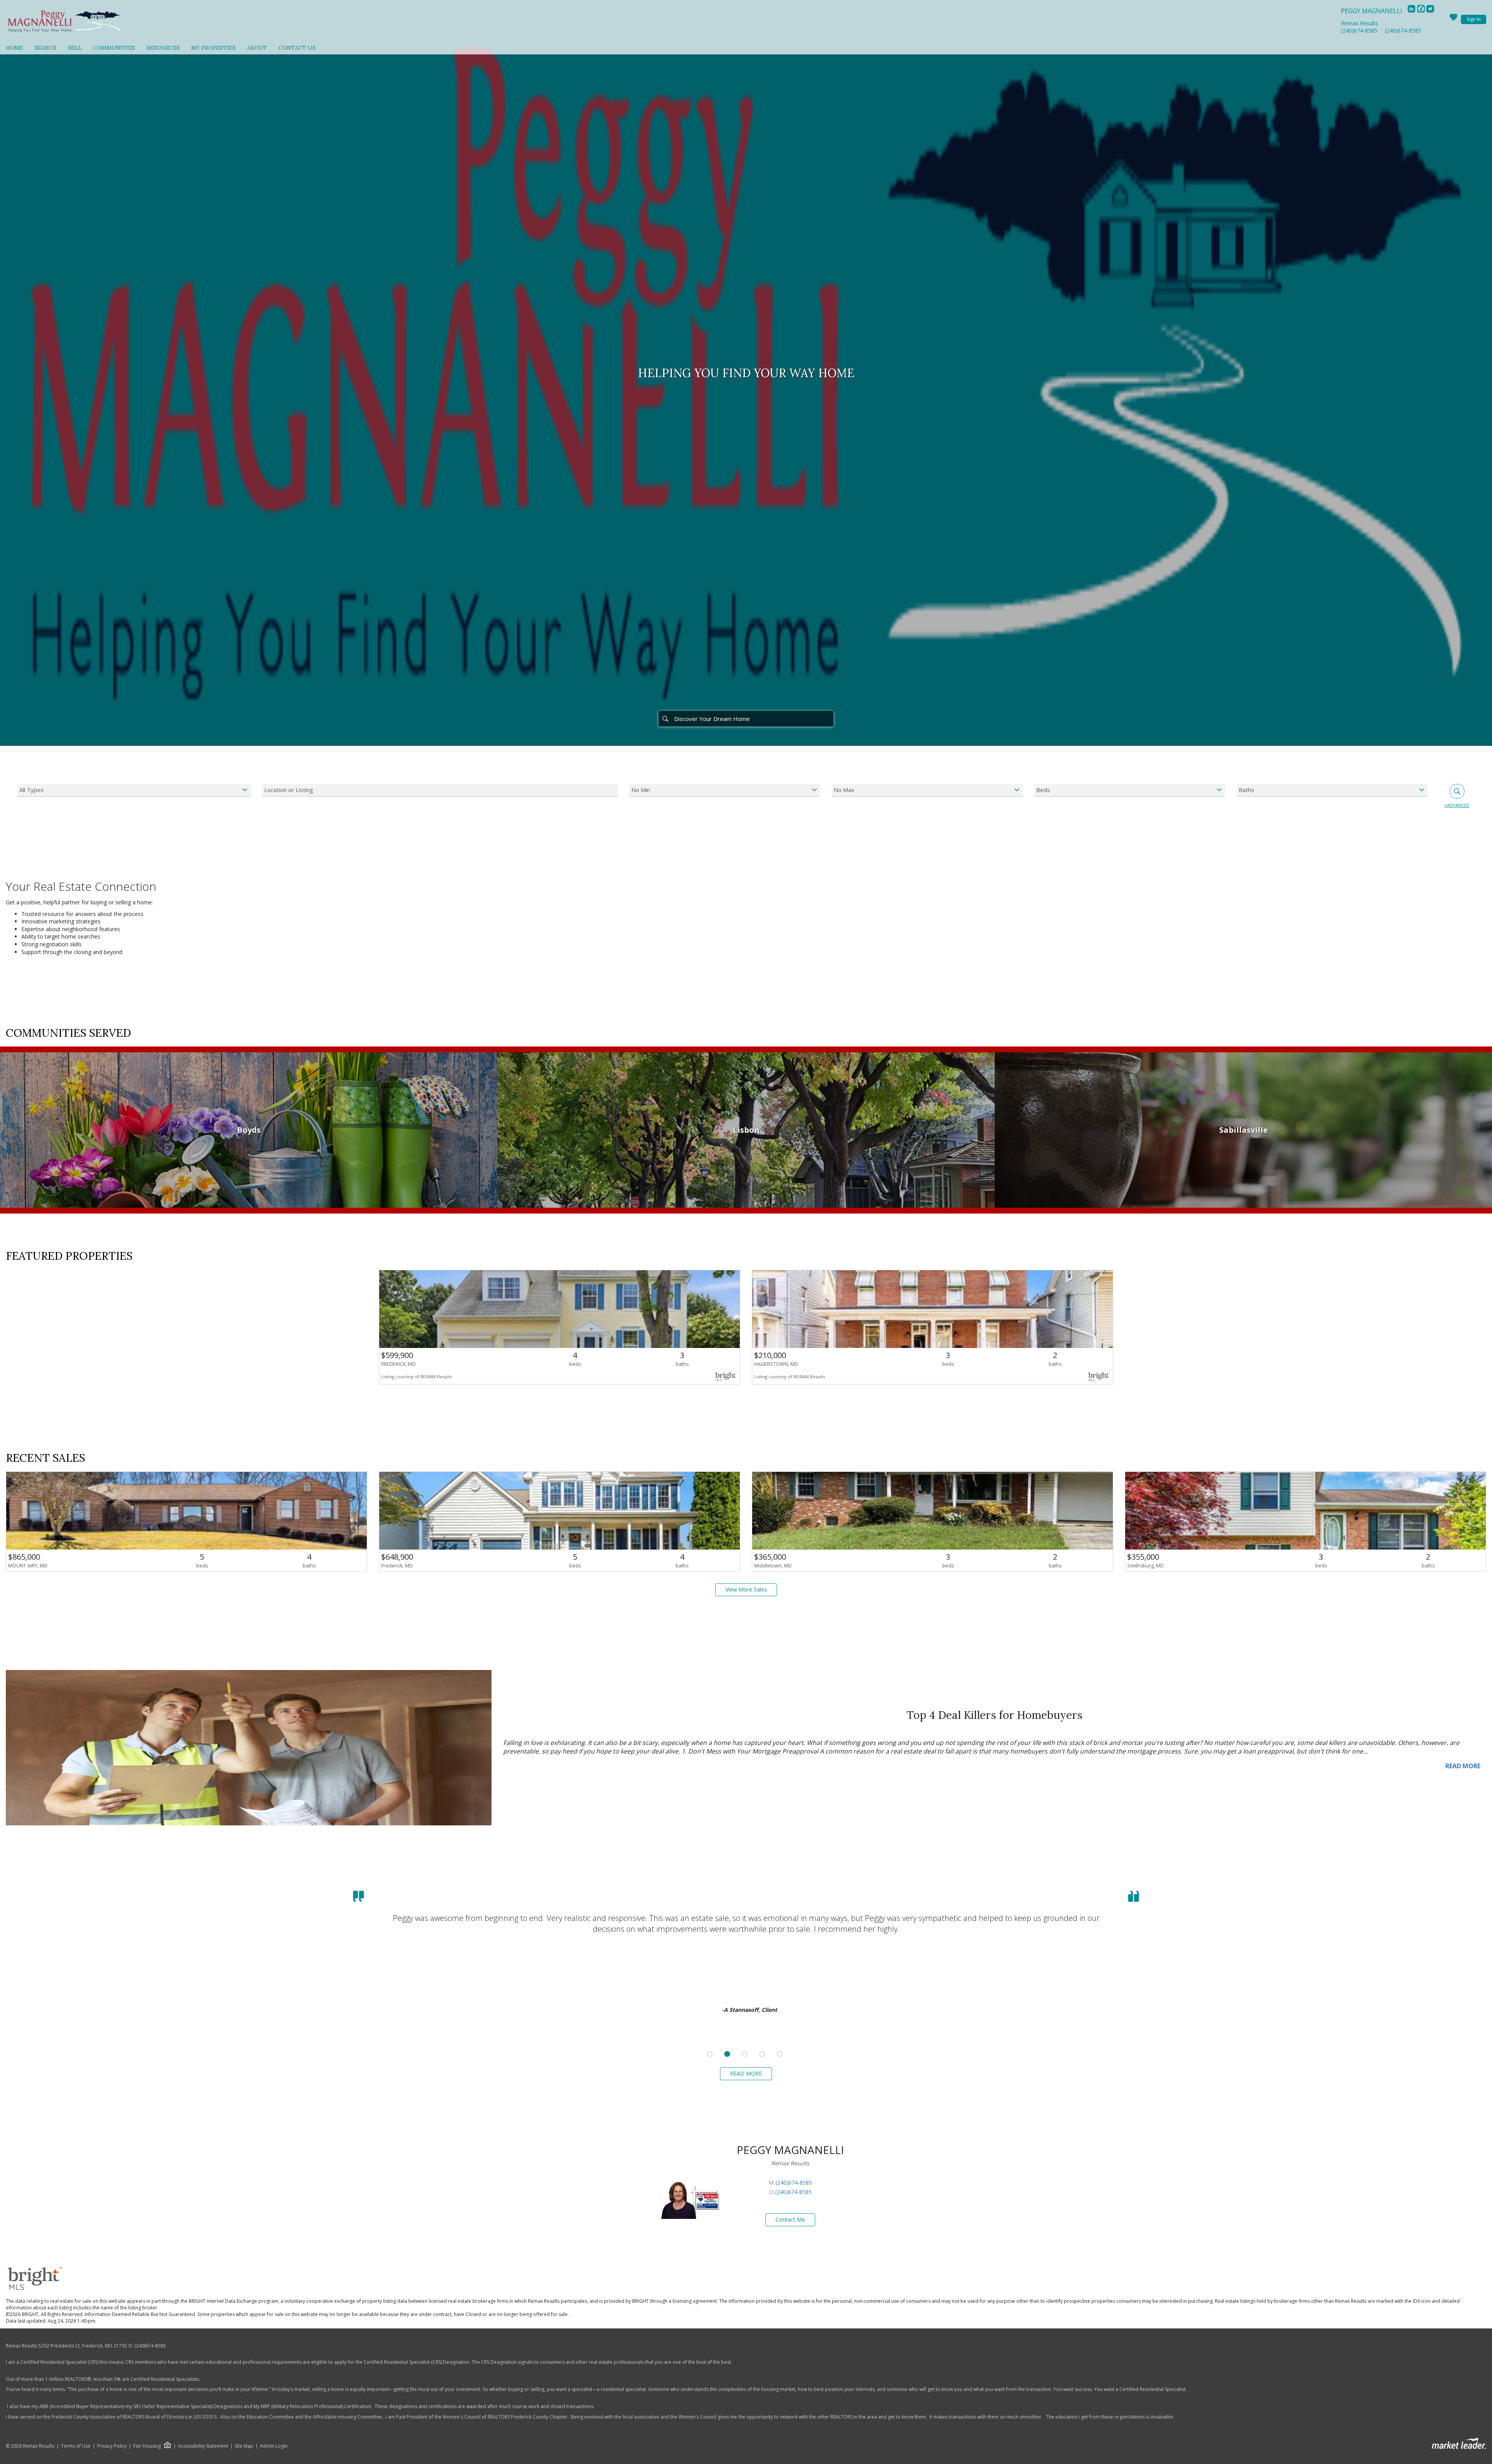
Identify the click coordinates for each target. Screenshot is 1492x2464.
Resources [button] (163, 48)
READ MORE (1463, 1766)
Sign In (1474, 19)
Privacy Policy (112, 2446)
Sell (75, 48)
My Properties (213, 48)
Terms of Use (76, 2446)
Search (45, 48)
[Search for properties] (665, 719)
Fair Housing (147, 2446)
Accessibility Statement (203, 2446)
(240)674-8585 (1359, 30)
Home (14, 48)
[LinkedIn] (1412, 11)
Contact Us (297, 48)
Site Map (244, 2446)
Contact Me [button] (790, 2219)
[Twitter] (1430, 11)
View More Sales (746, 1589)
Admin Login (274, 2446)
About (257, 48)
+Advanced (1457, 805)
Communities (114, 48)
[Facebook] (1422, 11)
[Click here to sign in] (1454, 19)
